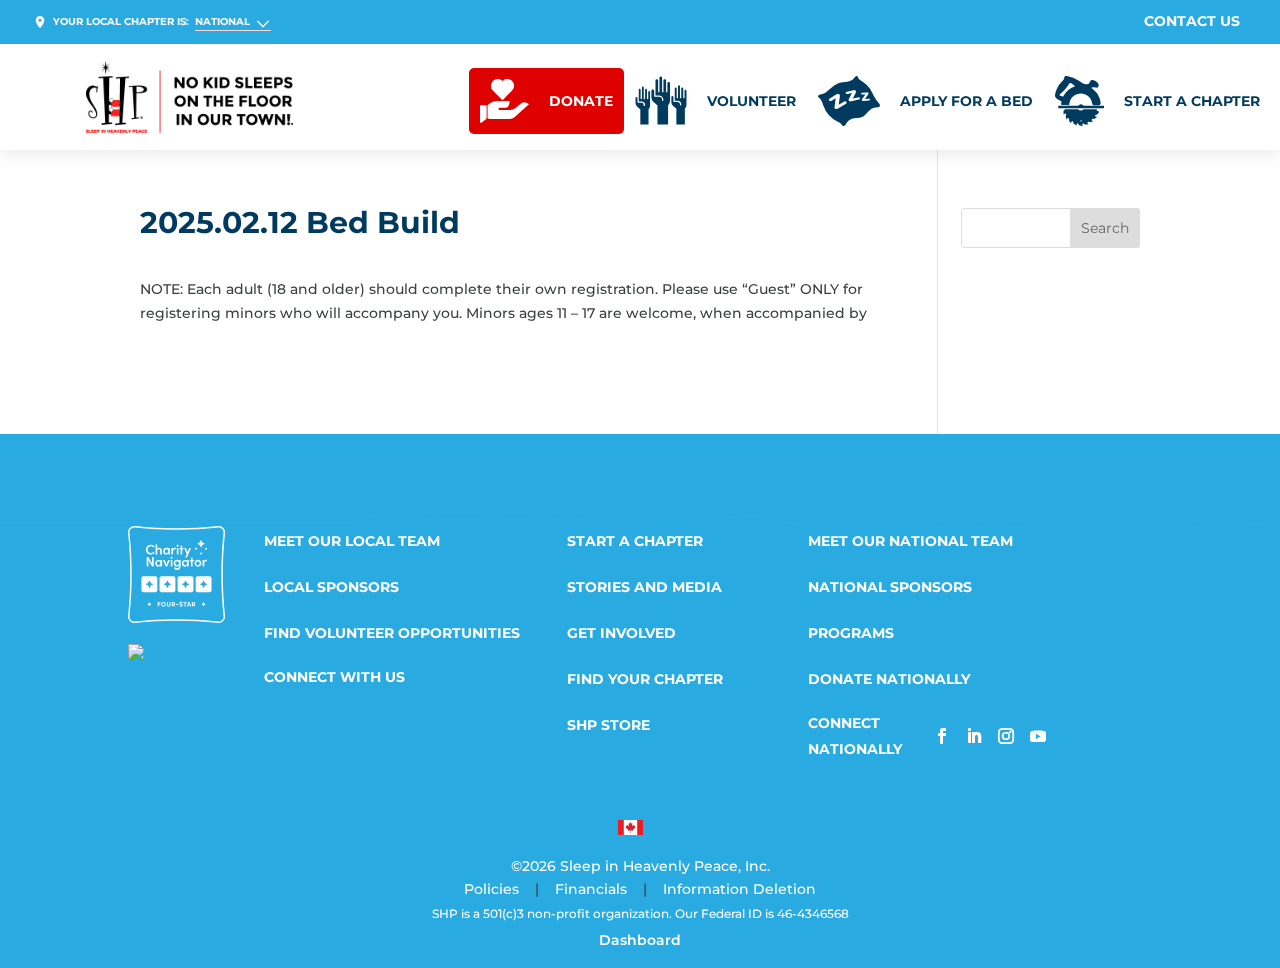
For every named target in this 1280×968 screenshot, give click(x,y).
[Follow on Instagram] (1006, 736)
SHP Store (608, 726)
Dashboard (640, 940)
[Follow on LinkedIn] (974, 736)
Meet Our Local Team (352, 542)
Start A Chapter (635, 542)
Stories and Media (644, 588)
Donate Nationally (889, 680)
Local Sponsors (331, 588)
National (222, 21)
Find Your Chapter (645, 680)
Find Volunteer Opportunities (392, 634)
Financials (591, 889)
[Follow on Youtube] (1038, 736)
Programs (851, 634)
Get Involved (621, 634)
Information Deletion (739, 889)
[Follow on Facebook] (942, 736)
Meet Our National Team (910, 542)
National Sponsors (890, 588)
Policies (491, 889)
